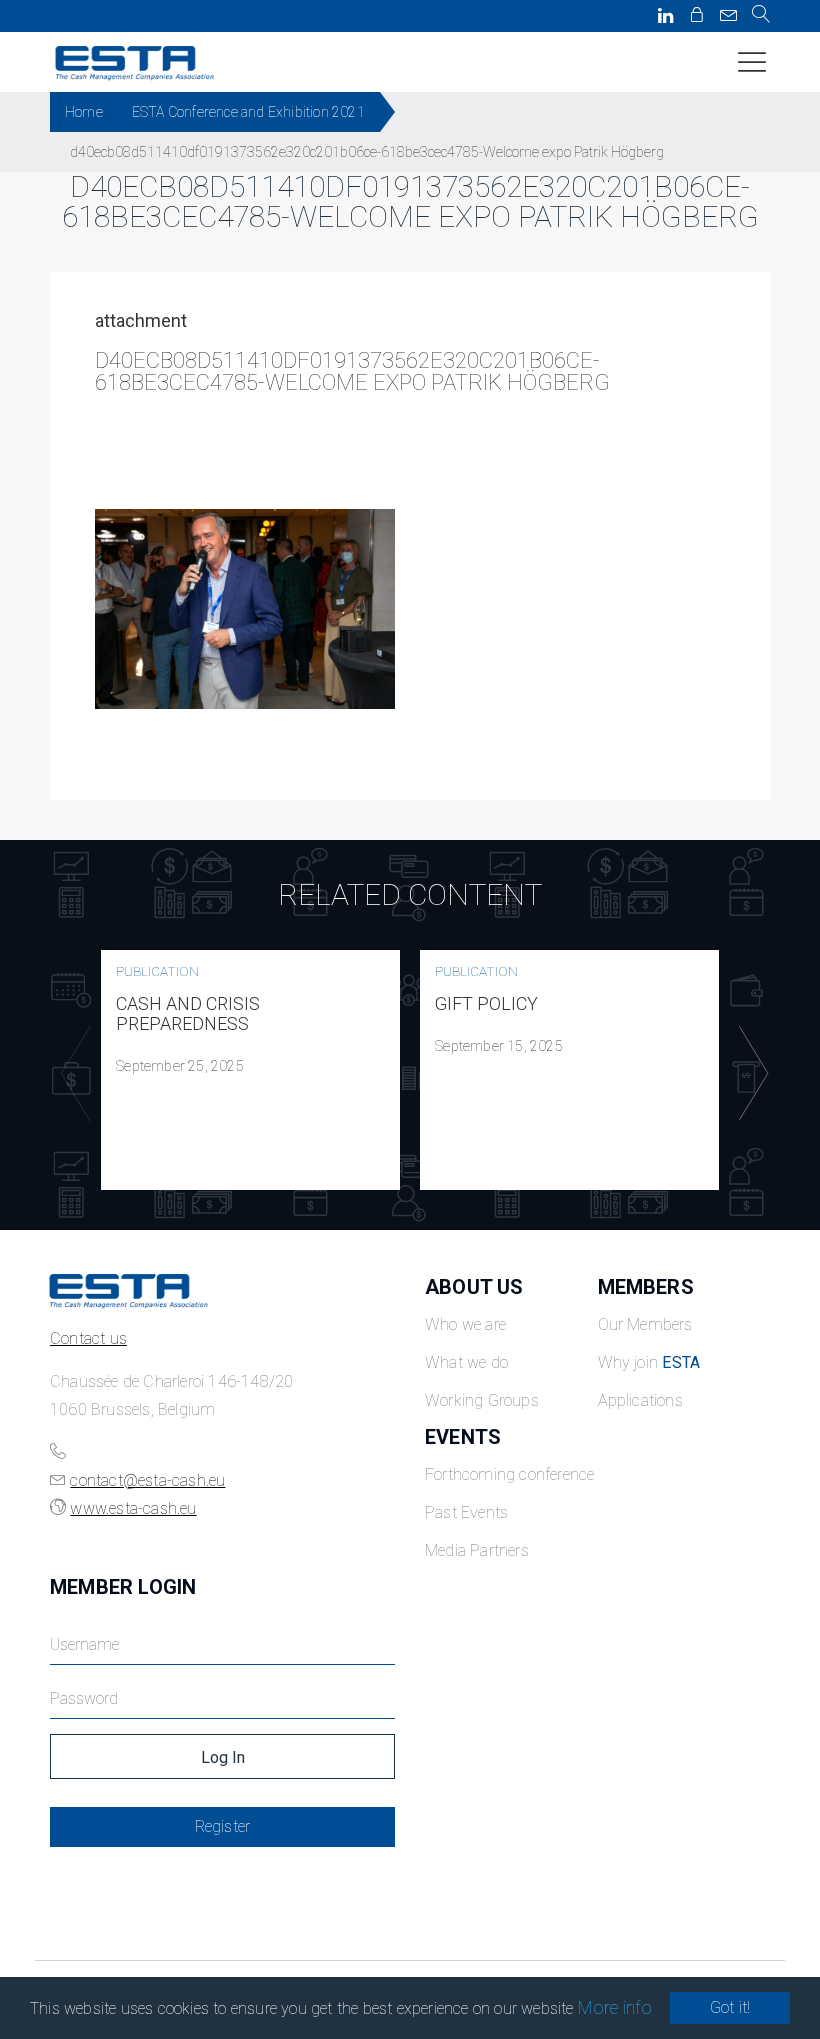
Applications (640, 1400)
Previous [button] (71, 1074)
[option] (250, 1070)
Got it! (730, 2007)
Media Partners (477, 1550)
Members (646, 1287)
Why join (649, 1362)
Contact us (88, 1338)
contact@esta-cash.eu (147, 1480)
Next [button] (749, 1074)
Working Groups (482, 1400)
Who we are (465, 1324)
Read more (251, 1070)
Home (84, 112)
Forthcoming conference (509, 1474)
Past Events (466, 1512)
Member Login (123, 1587)
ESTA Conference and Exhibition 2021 (248, 112)
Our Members (645, 1324)
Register (223, 1826)
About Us (474, 1287)
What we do (466, 1362)
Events (463, 1437)
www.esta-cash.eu (133, 1508)
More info (615, 2007)
